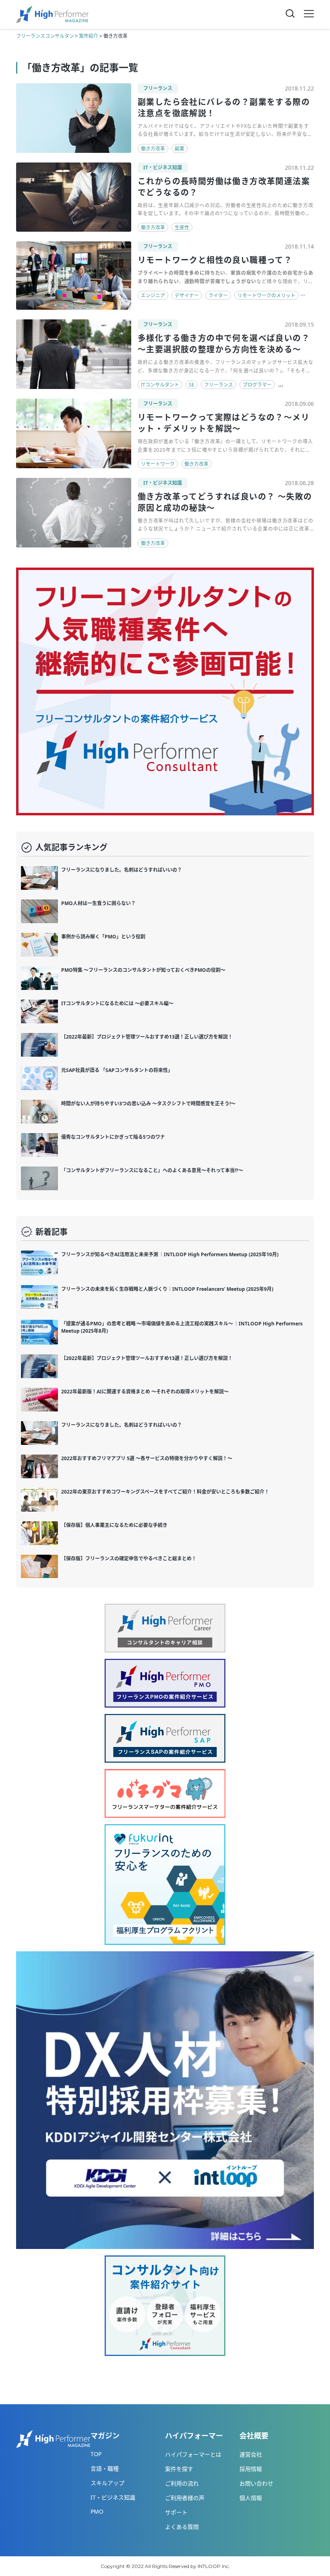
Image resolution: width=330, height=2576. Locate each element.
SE (192, 385)
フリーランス (158, 88)
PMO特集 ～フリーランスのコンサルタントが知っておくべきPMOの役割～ (143, 970)
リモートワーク (158, 464)
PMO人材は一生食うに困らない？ (98, 903)
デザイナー (187, 295)
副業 (179, 149)
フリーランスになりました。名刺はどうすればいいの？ (122, 870)
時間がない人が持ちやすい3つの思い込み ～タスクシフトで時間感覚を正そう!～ (148, 1104)
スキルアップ (107, 2483)
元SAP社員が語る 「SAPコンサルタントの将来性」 (117, 1070)
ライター (218, 295)
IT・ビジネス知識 (163, 168)
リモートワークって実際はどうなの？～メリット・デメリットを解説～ (224, 423)
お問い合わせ (256, 2483)
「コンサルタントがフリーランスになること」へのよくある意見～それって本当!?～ (152, 1170)
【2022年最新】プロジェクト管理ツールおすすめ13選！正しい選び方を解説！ (147, 1037)
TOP (96, 2454)
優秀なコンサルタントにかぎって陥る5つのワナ (113, 1137)
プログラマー (257, 385)
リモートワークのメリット (266, 295)
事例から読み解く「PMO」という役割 (103, 937)
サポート (176, 2512)
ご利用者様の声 (185, 2498)
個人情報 (251, 2498)
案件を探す (179, 2469)
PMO (97, 2511)
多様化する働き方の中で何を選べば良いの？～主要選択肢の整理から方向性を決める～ (224, 344)
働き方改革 (153, 149)
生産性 (182, 227)
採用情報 (251, 2469)
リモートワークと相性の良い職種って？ (215, 260)
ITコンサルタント (160, 385)
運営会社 (251, 2454)
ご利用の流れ (182, 2483)
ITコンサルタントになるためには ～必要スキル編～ (117, 1003)
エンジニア (153, 295)
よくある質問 (182, 2527)
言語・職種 (105, 2468)
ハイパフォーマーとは (193, 2454)
